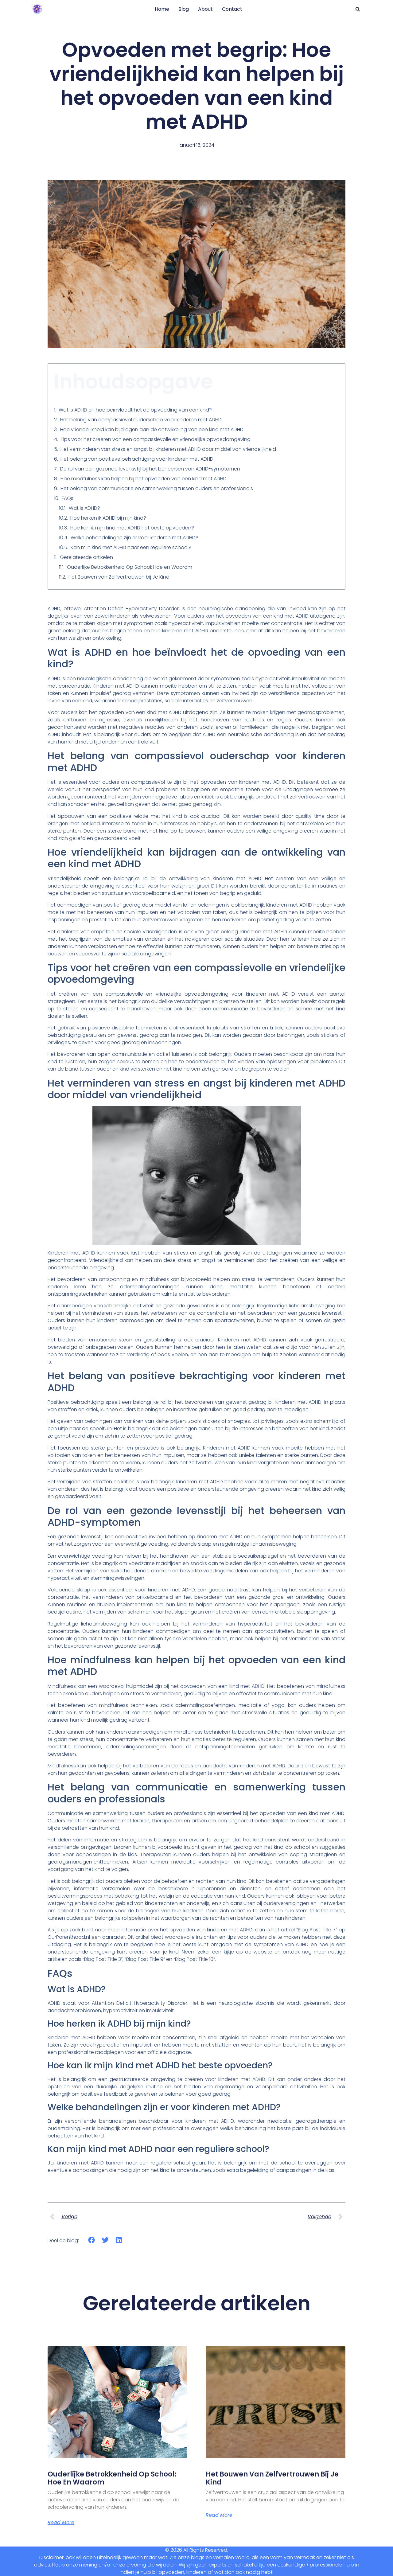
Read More (61, 2523)
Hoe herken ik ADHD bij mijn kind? (108, 518)
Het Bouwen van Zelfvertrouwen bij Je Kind (119, 577)
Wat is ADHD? (84, 508)
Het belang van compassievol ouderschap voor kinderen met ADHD (141, 420)
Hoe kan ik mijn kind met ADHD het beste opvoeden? (132, 528)
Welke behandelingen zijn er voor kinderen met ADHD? (134, 538)
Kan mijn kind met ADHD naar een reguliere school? (131, 547)
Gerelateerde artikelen (86, 557)
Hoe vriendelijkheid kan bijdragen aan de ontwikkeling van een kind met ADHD (152, 429)
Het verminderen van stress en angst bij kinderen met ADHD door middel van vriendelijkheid (168, 449)
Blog (184, 9)
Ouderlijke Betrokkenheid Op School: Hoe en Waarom (130, 567)
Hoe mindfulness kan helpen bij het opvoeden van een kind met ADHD (144, 479)
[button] (358, 9)
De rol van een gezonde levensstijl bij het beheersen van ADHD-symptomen (150, 469)
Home (162, 9)
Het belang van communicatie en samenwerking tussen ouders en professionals (157, 488)
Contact (232, 9)
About (205, 9)
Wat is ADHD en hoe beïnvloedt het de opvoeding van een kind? (135, 410)
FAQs (68, 498)
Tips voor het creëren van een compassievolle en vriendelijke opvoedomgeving (156, 439)
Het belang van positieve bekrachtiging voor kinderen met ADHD (137, 459)
